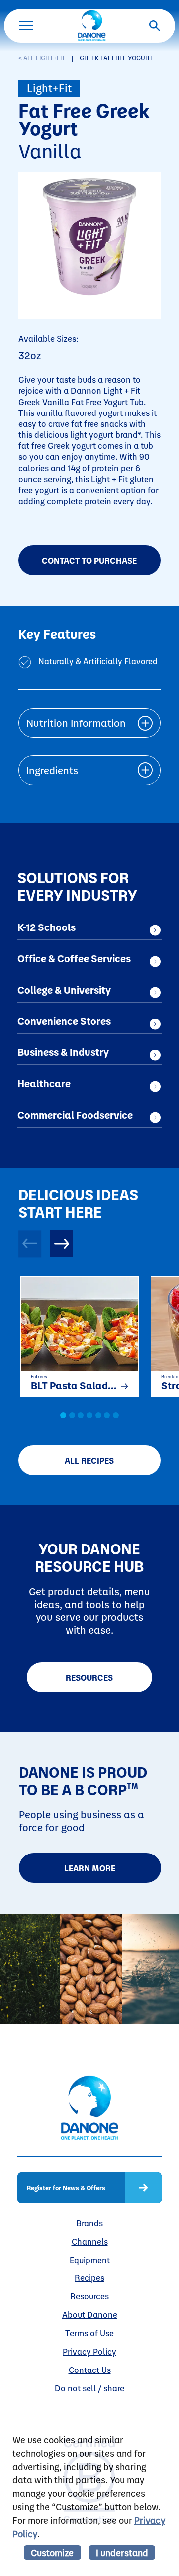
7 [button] (116, 1415)
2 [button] (72, 1415)
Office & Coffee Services (74, 958)
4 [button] (89, 1415)
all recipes (89, 1460)
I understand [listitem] (122, 2552)
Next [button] (62, 1244)
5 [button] (98, 1415)
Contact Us (90, 2370)
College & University (64, 990)
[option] (74, 1335)
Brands (89, 2223)
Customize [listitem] (52, 2552)
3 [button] (81, 1415)
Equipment (90, 2260)
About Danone (90, 2314)
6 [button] (107, 1415)
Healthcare (44, 1083)
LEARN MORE (90, 1868)
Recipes (89, 2277)
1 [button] (63, 1415)
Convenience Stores (64, 1021)
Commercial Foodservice (75, 1115)
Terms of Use (89, 2333)
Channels (90, 2241)
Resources (89, 1677)
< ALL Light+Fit (42, 57)
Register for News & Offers (66, 2188)
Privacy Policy (89, 2351)
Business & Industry (63, 1052)
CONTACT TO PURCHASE (89, 560)
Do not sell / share (89, 2388)
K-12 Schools (46, 927)
